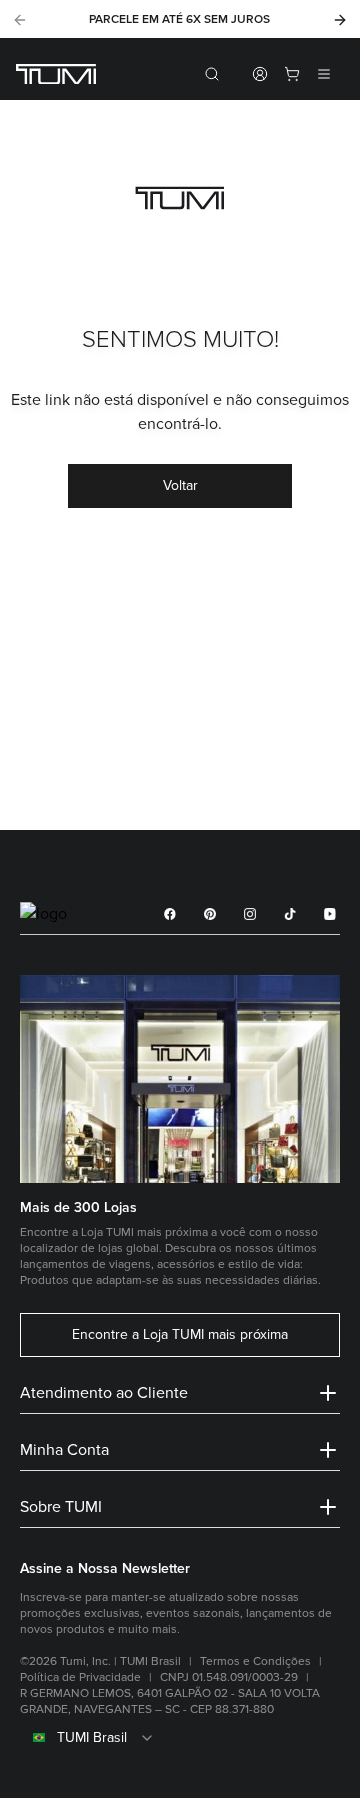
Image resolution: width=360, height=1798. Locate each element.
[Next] (340, 20)
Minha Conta (64, 1450)
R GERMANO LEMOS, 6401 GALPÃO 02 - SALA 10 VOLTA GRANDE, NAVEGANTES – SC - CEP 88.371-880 (170, 1701)
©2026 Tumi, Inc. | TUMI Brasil (100, 1661)
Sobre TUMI (61, 1507)
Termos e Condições (255, 1661)
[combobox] (180, 1738)
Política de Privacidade (80, 1677)
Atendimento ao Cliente (104, 1393)
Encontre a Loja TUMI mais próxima (180, 1335)
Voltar (180, 485)
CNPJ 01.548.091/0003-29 (229, 1677)
